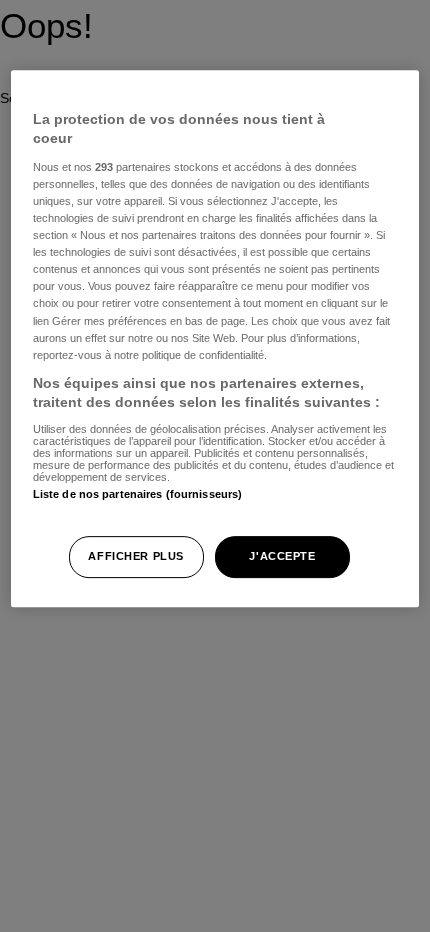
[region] (215, 338)
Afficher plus (135, 556)
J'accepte (282, 556)
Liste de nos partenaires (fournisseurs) (137, 494)
